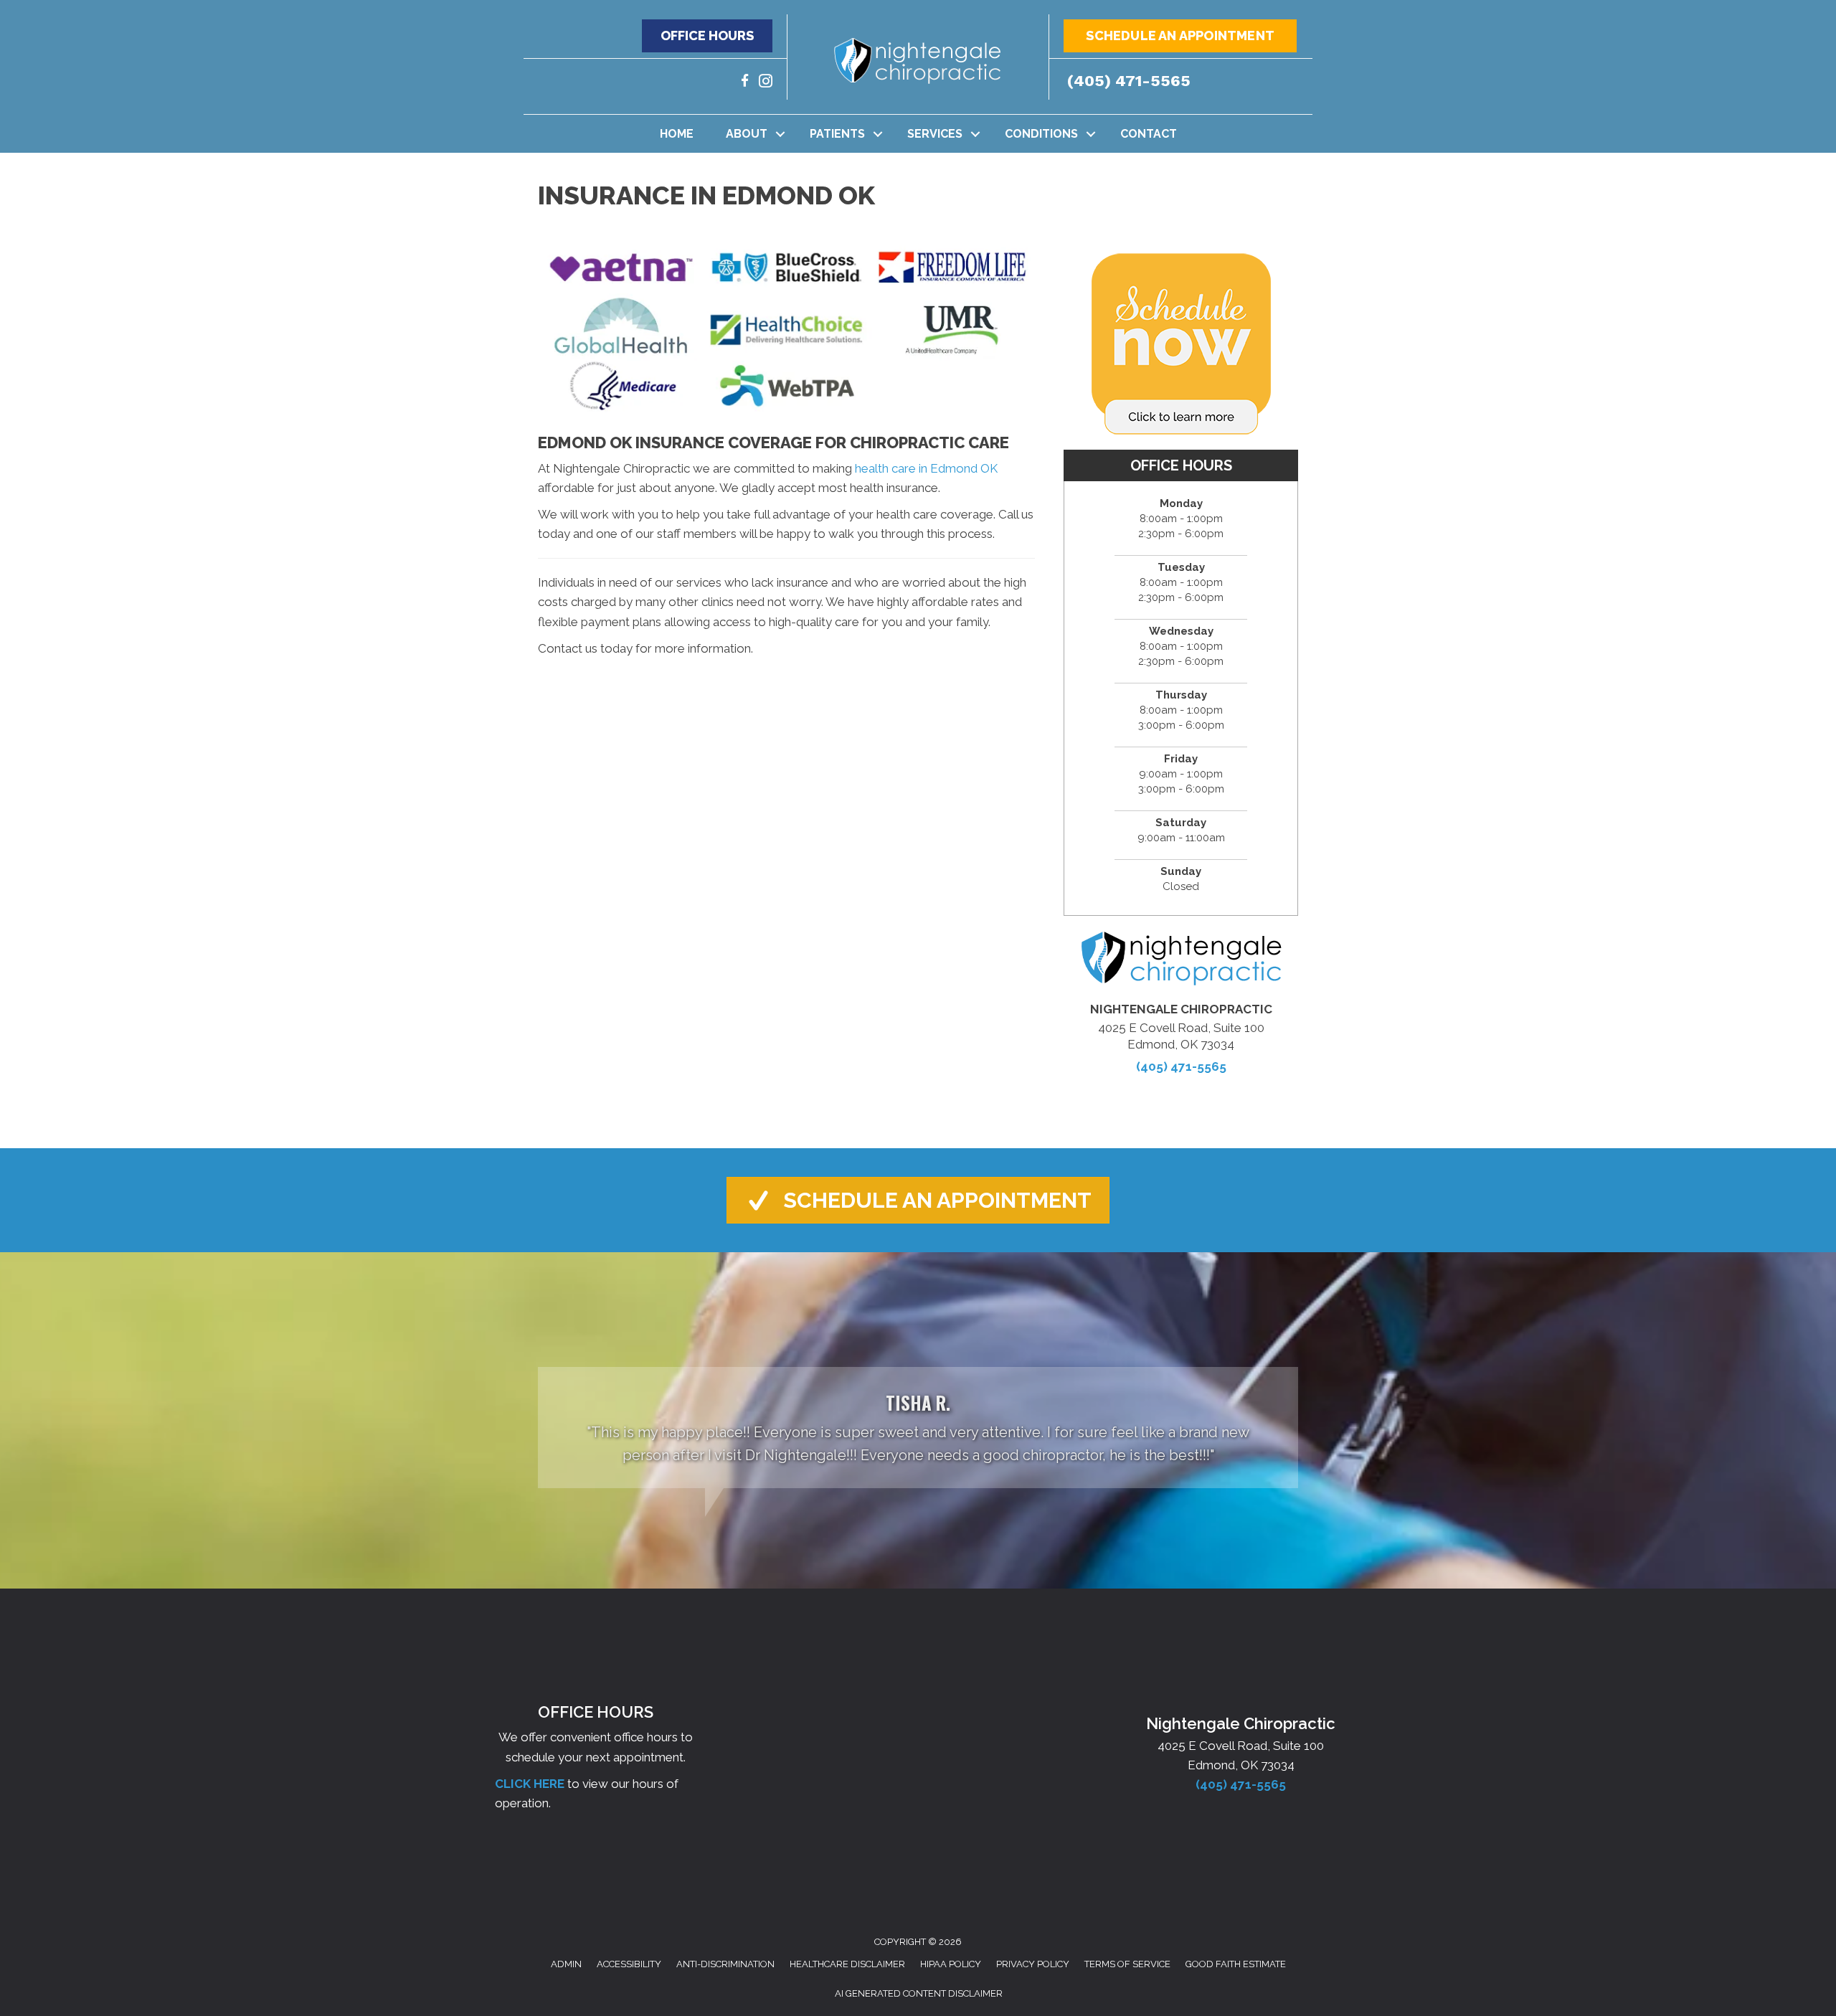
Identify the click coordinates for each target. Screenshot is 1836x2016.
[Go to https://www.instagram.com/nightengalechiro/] (766, 83)
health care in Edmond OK (926, 468)
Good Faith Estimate (1236, 1964)
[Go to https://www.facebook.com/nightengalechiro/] (745, 83)
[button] (707, 36)
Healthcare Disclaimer (847, 1964)
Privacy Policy (1033, 1964)
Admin (566, 1964)
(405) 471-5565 (1129, 81)
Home (677, 134)
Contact (1149, 134)
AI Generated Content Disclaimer (919, 1993)
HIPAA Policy (951, 1964)
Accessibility (629, 1964)
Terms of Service (1127, 1964)
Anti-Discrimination (725, 1964)
